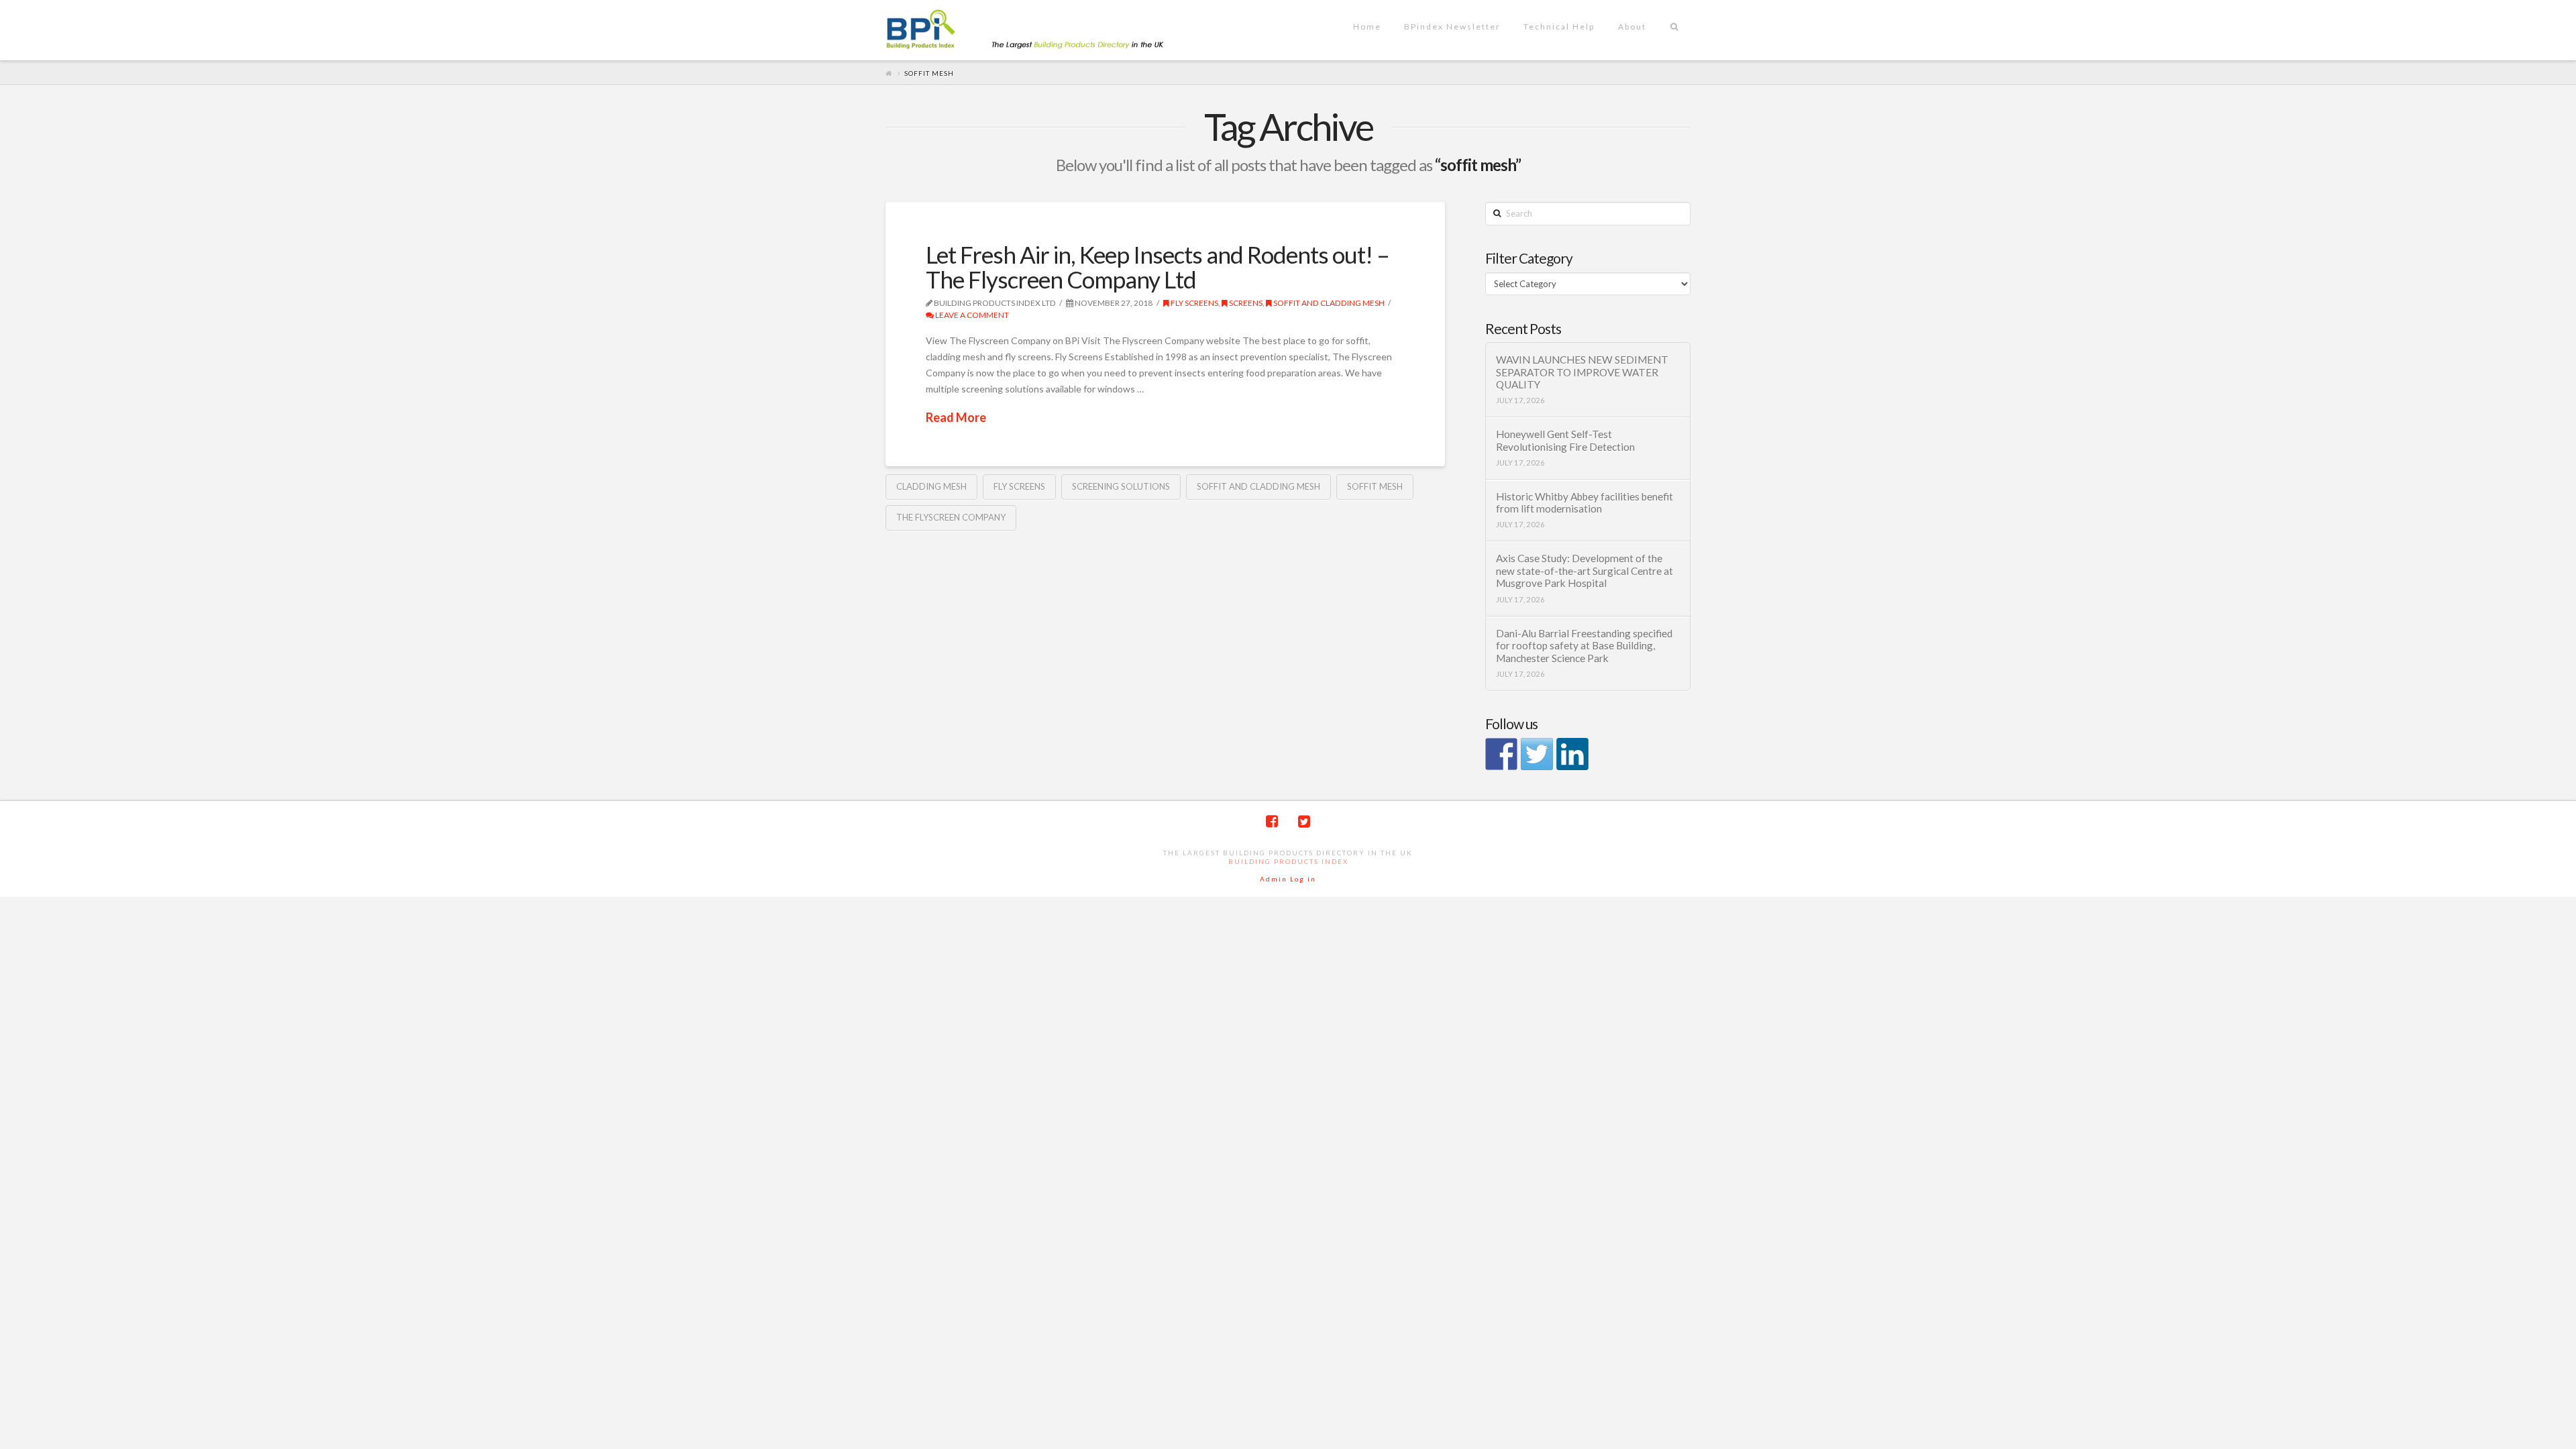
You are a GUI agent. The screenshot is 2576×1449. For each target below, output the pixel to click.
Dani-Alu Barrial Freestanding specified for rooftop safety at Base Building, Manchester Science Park (1584, 646)
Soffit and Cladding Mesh (1328, 303)
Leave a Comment (971, 315)
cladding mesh (931, 486)
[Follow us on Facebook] (1501, 754)
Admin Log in (1288, 879)
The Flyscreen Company (951, 517)
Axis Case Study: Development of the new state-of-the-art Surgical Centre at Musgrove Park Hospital (1585, 571)
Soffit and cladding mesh (1258, 486)
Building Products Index (1288, 861)
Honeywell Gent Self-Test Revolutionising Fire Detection (1565, 440)
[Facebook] (1272, 821)
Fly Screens (1194, 303)
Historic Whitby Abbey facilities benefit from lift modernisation (1585, 503)
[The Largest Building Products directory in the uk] (1046, 31)
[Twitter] (1304, 821)
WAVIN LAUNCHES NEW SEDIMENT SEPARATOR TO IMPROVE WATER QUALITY (1582, 372)
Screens (1245, 303)
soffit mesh (1375, 486)
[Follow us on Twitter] (1537, 754)
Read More (956, 417)
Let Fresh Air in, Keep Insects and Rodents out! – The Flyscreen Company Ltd (1158, 267)
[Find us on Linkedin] (1572, 754)
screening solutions (1121, 486)
